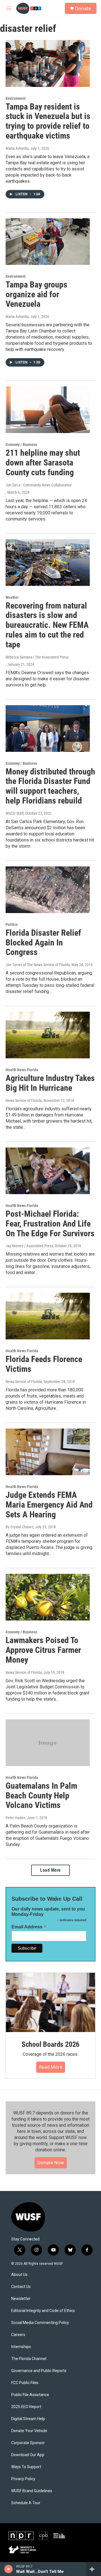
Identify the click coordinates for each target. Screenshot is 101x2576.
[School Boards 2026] (50, 2002)
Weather (12, 597)
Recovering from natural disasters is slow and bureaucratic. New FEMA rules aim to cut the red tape (47, 625)
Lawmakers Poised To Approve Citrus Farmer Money (43, 1650)
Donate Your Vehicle (29, 2431)
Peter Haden (15, 1818)
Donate (83, 8)
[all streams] (94, 2569)
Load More (50, 1870)
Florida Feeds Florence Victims (44, 1364)
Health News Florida (22, 1070)
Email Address (29, 1927)
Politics (12, 925)
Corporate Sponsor (28, 2443)
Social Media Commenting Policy (40, 2323)
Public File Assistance (30, 2395)
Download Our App (28, 2455)
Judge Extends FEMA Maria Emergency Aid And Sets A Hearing (49, 1505)
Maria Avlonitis (17, 148)
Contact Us (21, 2287)
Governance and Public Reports (39, 2371)
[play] (9, 2569)
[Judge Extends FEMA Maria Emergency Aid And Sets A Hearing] (48, 1452)
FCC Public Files (25, 2383)
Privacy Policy (23, 2479)
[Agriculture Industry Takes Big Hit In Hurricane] (48, 1035)
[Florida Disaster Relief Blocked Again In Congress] (48, 890)
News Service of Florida (24, 1101)
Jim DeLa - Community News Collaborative (39, 485)
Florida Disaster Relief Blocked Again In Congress (43, 943)
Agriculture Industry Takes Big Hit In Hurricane (50, 1083)
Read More (51, 2067)
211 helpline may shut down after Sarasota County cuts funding (43, 463)
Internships (21, 2347)
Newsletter (21, 2299)
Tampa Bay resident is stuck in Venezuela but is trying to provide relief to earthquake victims (48, 121)
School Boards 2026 (50, 2044)
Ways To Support (26, 2467)
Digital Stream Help (28, 2419)
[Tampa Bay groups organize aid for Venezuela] (48, 242)
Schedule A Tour (26, 2503)
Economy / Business (21, 445)
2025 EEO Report (26, 2407)
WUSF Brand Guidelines (32, 2491)
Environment (16, 98)
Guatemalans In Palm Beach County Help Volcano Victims (41, 1796)
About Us (19, 2275)
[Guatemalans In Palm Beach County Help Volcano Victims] (48, 1743)
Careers (18, 2335)
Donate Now (51, 2162)
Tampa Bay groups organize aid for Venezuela (36, 294)
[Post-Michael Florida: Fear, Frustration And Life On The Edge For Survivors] (48, 1171)
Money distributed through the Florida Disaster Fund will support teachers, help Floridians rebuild (50, 786)
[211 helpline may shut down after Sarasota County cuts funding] (48, 410)
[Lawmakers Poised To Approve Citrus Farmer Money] (48, 1597)
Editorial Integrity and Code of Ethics (43, 2311)
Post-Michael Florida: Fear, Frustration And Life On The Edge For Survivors (50, 1224)
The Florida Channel (29, 2359)
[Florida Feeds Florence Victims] (48, 1316)
